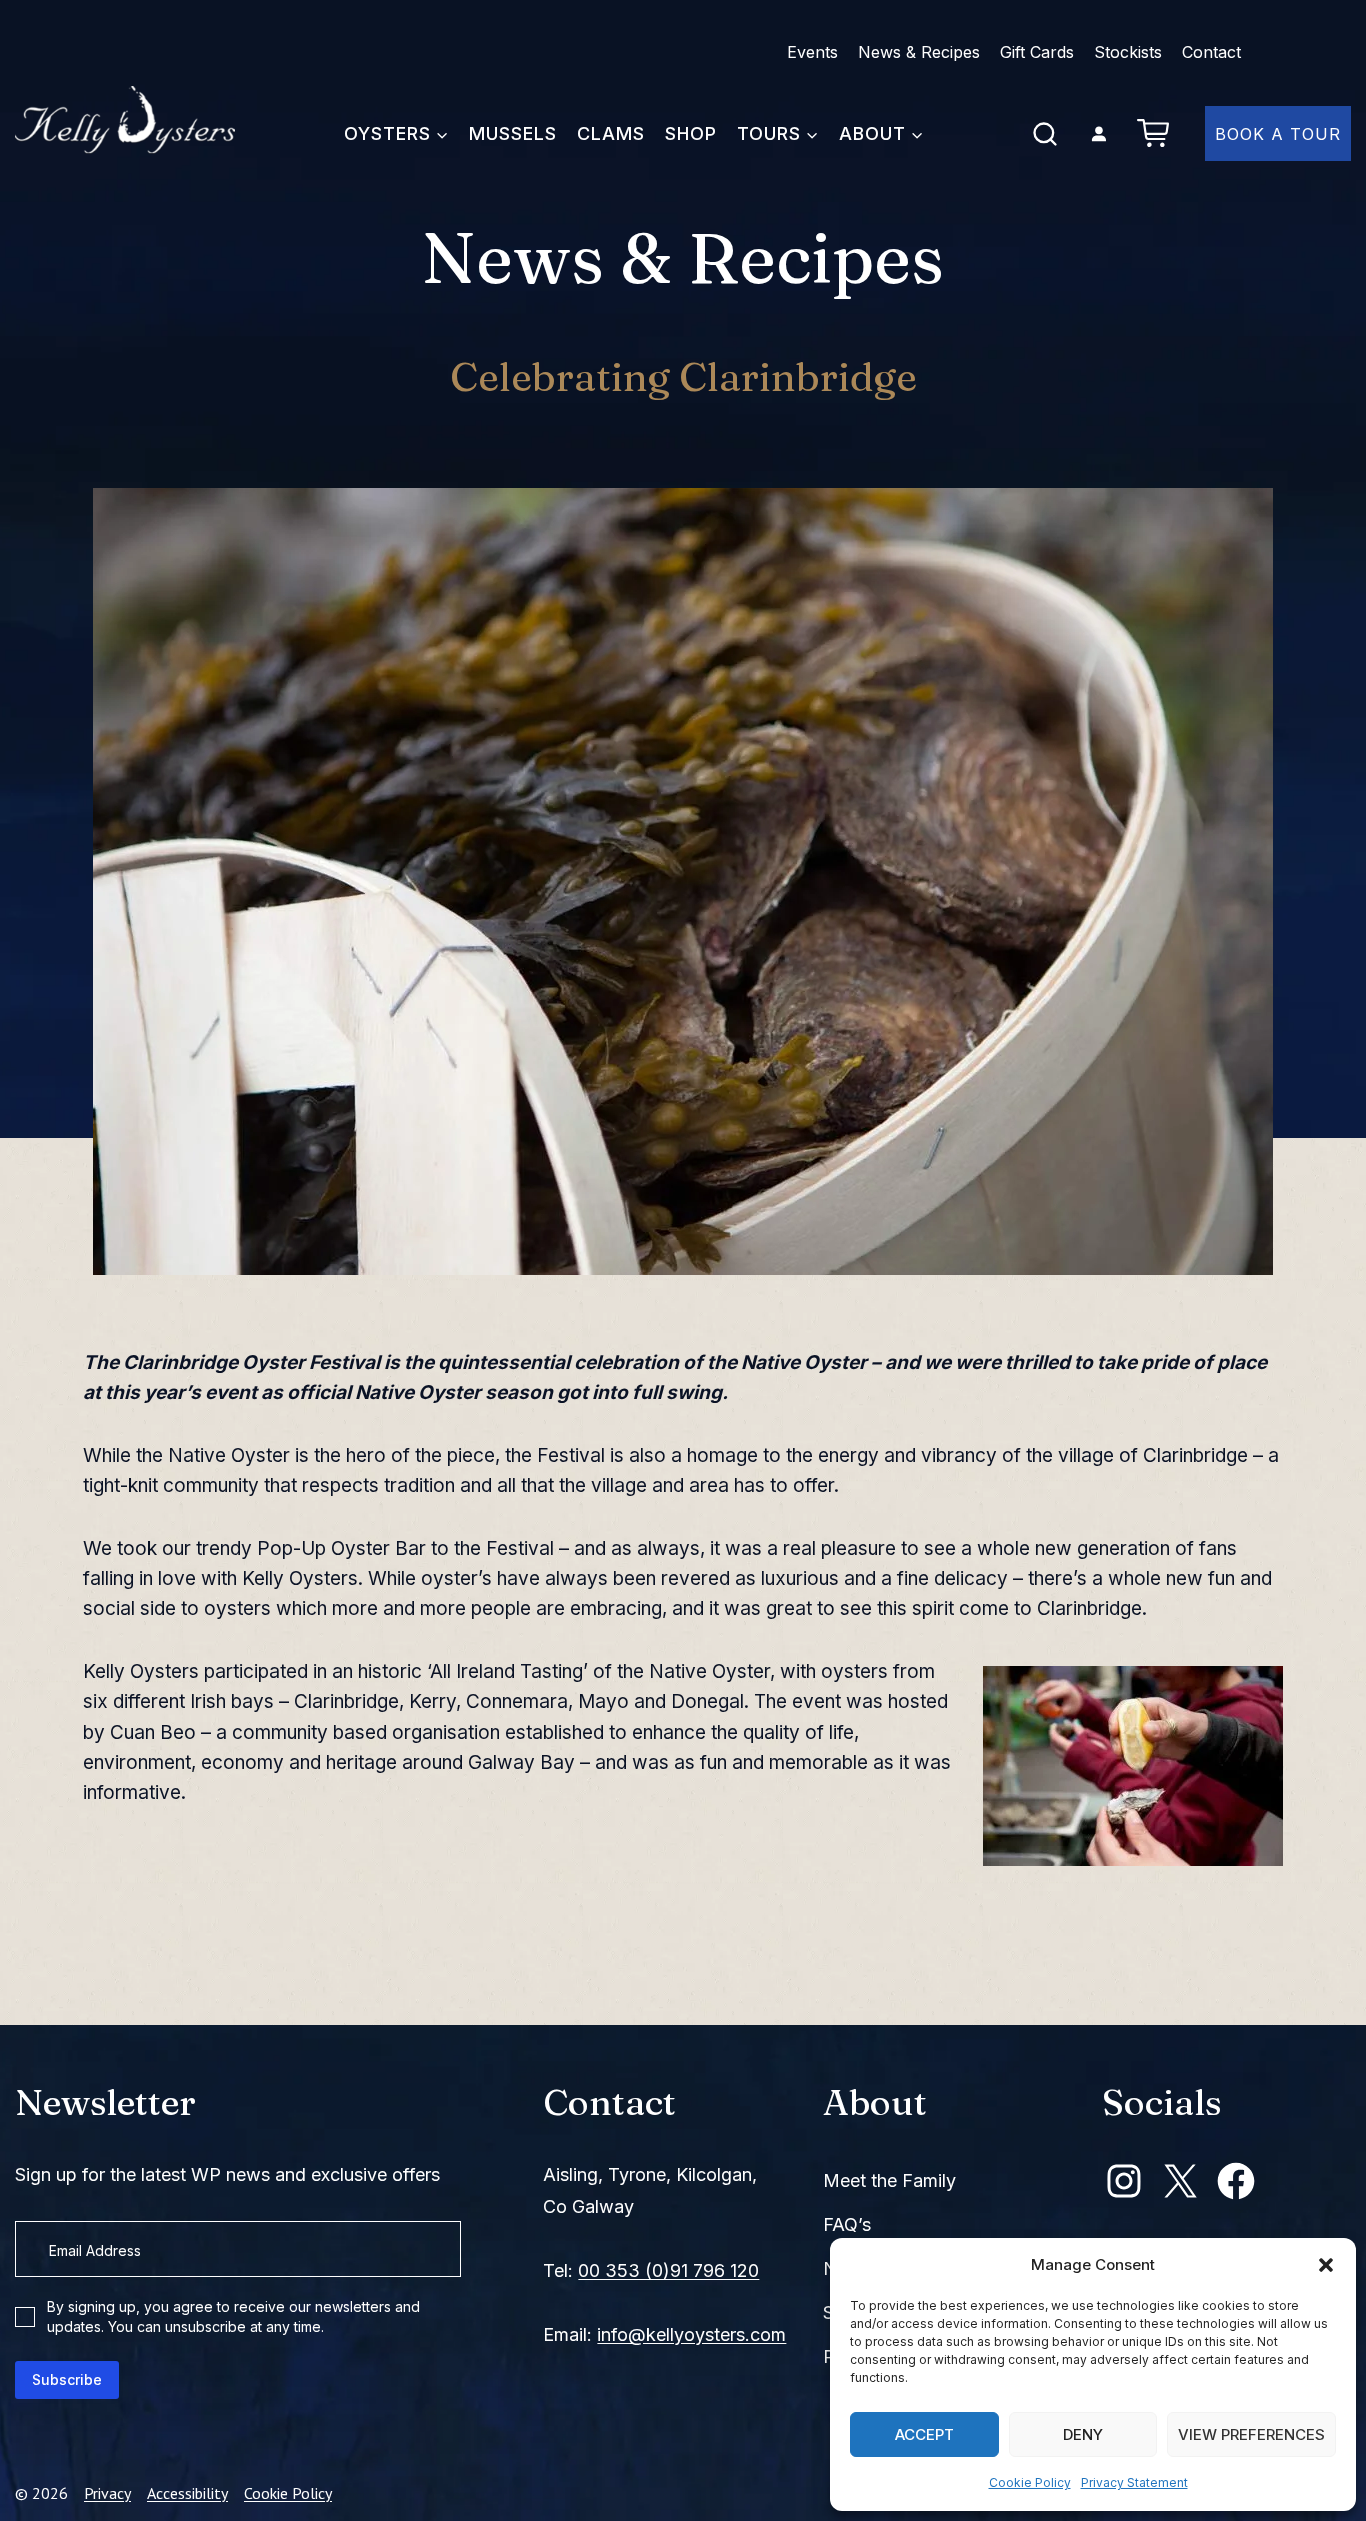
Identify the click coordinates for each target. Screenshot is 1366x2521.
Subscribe (67, 2379)
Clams (611, 133)
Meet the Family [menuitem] (889, 2180)
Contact (1211, 52)
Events (812, 52)
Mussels (513, 133)
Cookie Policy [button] (288, 2493)
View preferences (1251, 2434)
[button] (1326, 2265)
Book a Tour (1278, 134)
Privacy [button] (107, 2493)
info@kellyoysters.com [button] (691, 2334)
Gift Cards (1037, 52)
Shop (691, 133)
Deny (1083, 2434)
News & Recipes (919, 52)
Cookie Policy (1030, 2482)
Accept (924, 2434)
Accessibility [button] (187, 2493)
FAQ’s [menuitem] (847, 2224)
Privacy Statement (1134, 2482)
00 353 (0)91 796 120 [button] (668, 2270)
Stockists (1128, 52)
